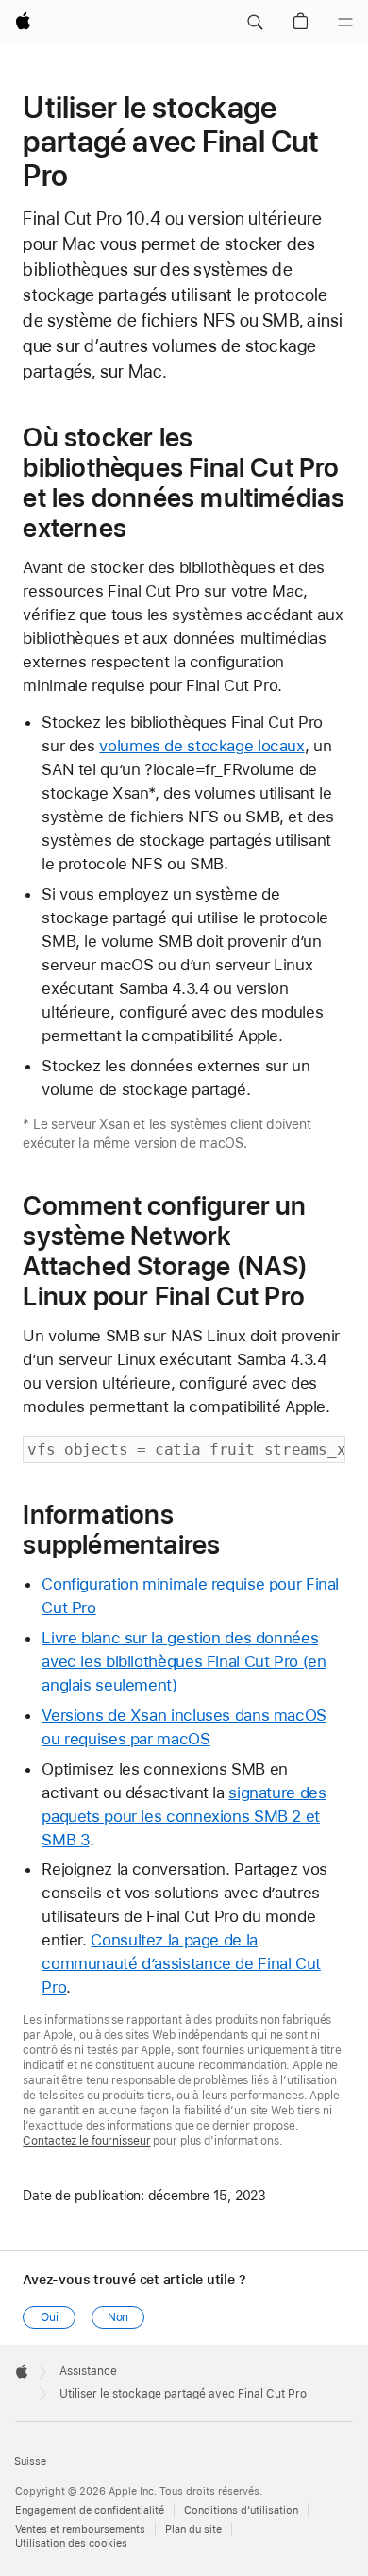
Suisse (30, 2461)
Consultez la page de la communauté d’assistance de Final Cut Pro (181, 1963)
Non (118, 2317)
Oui (50, 2317)
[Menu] (345, 23)
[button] (255, 23)
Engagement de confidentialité (90, 2510)
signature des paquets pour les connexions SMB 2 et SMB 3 (184, 1816)
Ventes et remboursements (80, 2529)
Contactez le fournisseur (86, 2141)
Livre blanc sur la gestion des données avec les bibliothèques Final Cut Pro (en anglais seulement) (184, 1661)
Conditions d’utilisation (241, 2510)
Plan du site (193, 2529)
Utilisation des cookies (71, 2543)
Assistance (88, 2371)
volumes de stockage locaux (201, 746)
